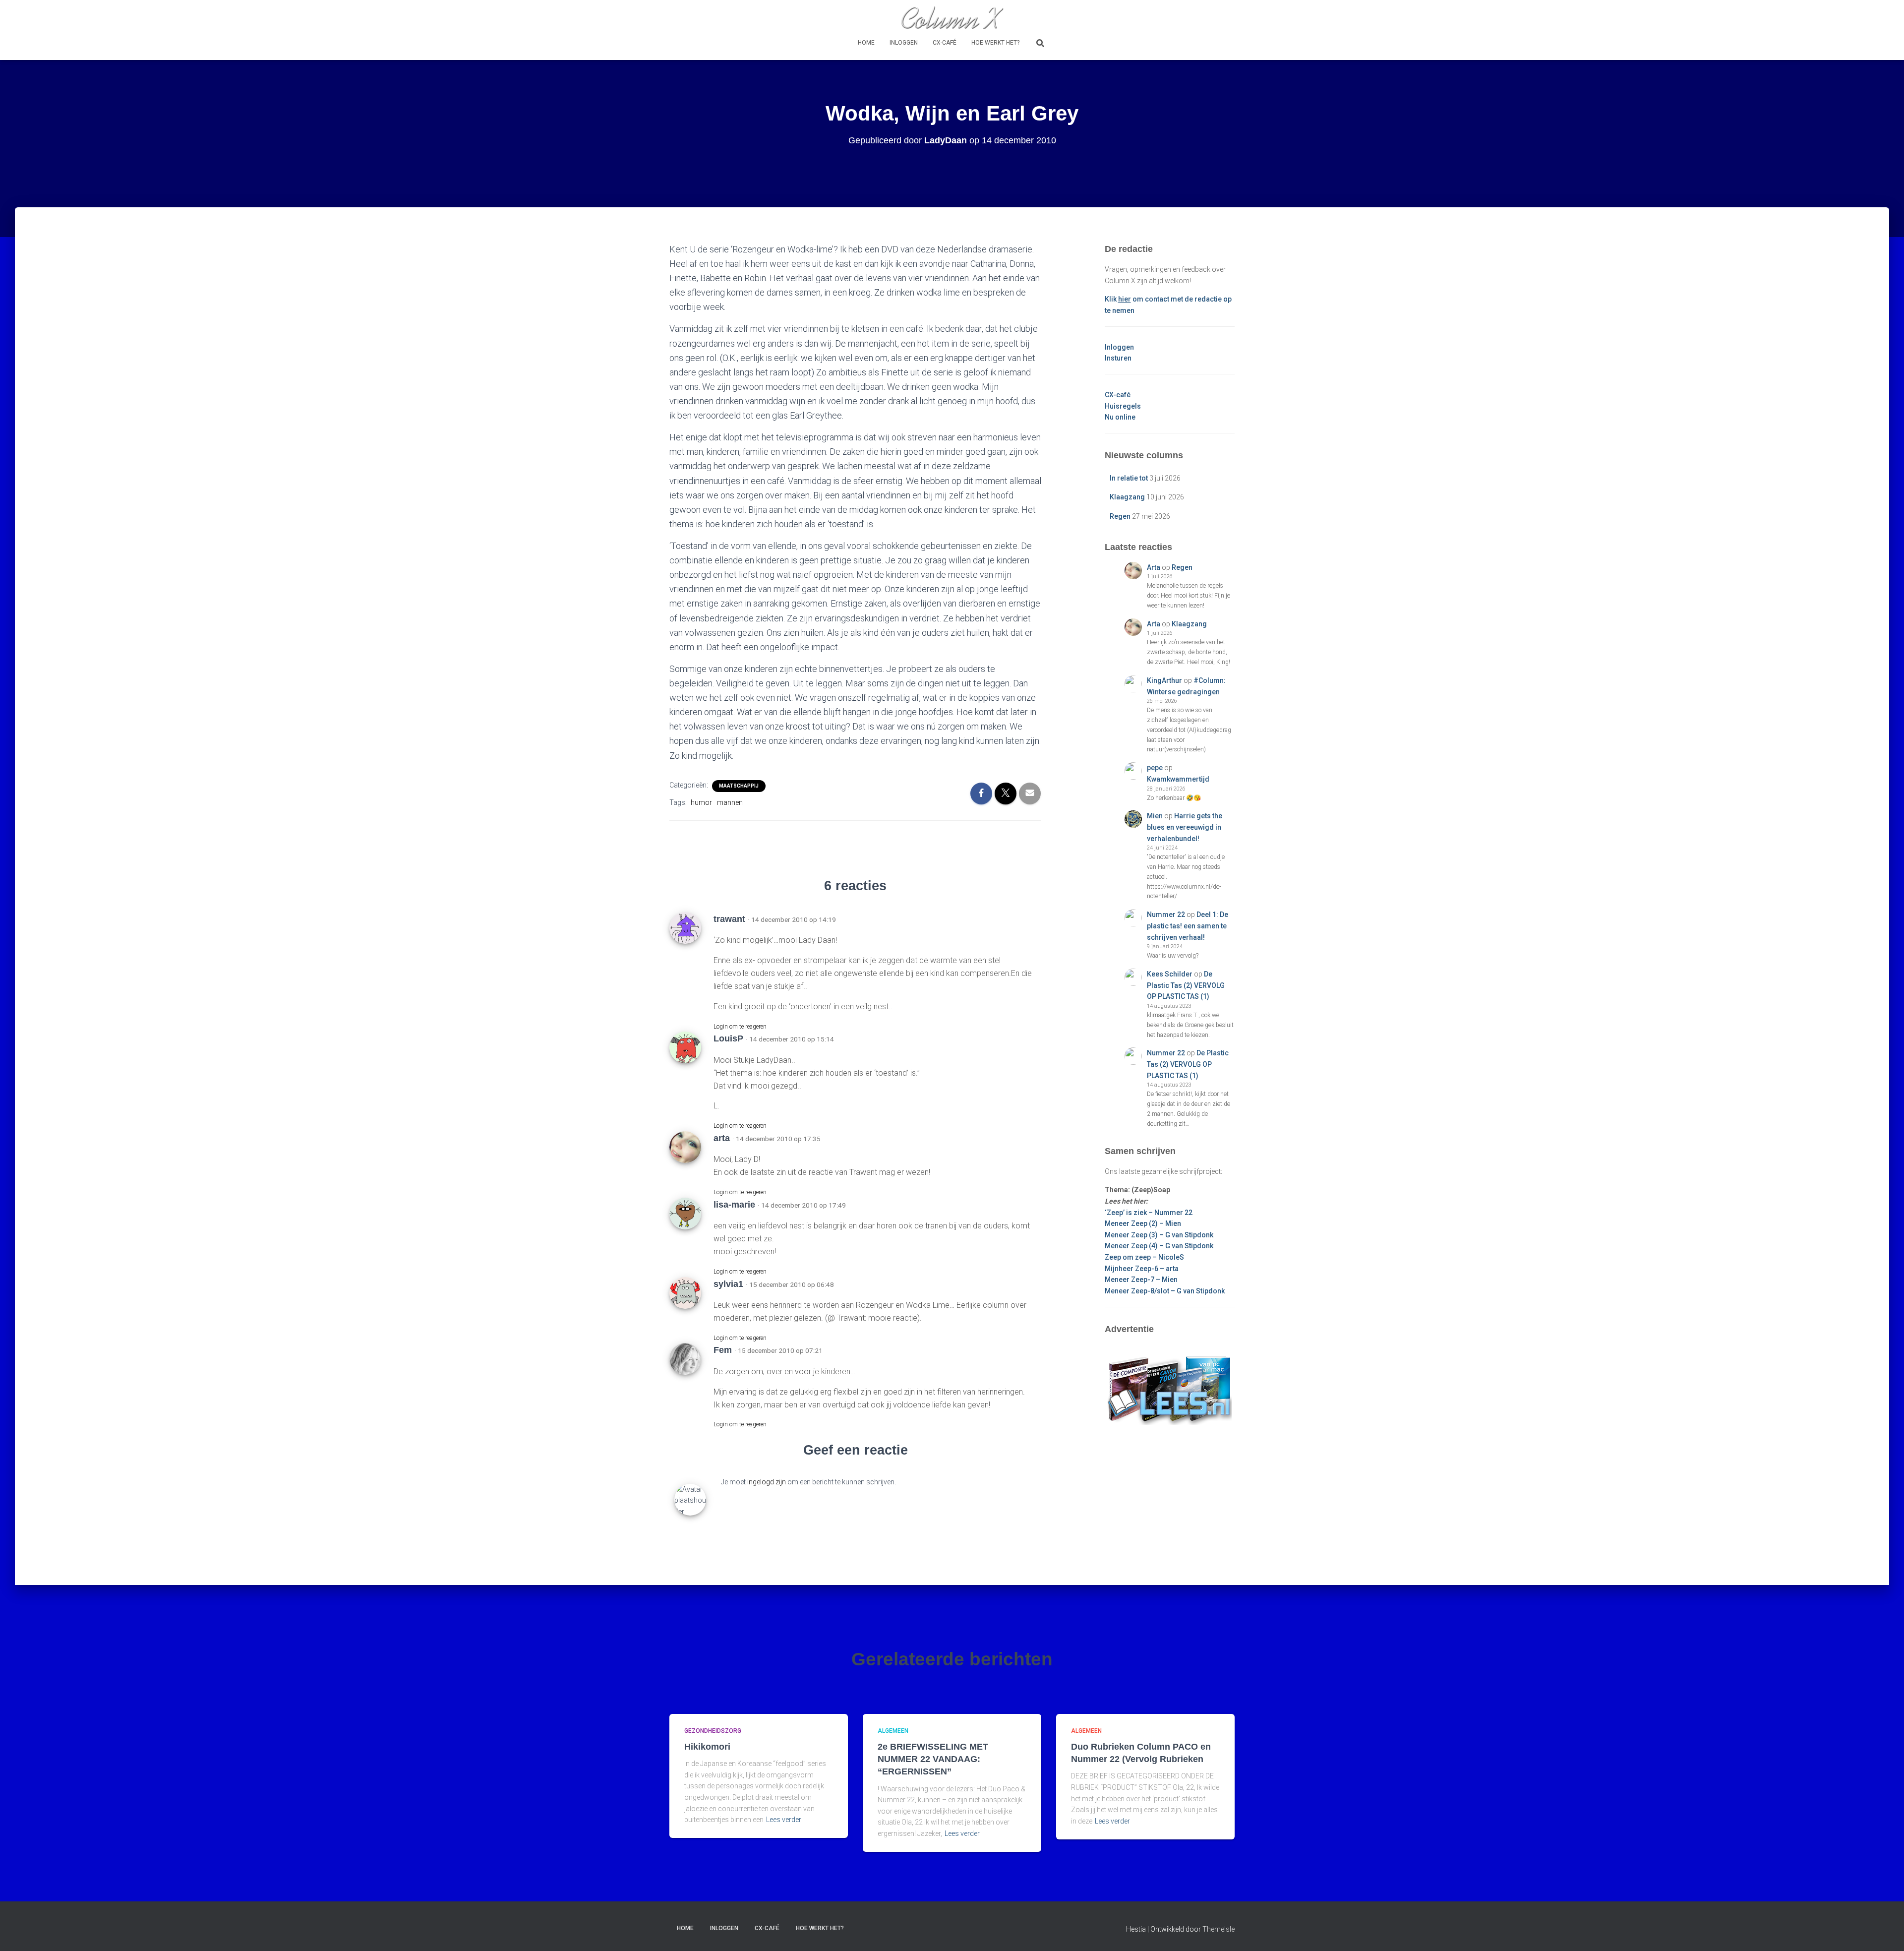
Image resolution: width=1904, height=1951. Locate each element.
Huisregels (1123, 406)
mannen (730, 802)
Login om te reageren (740, 1027)
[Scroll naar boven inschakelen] (1884, 1931)
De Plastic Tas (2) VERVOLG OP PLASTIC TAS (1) (1186, 985)
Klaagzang (1127, 497)
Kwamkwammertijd (1178, 779)
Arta (1154, 567)
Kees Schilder (1170, 974)
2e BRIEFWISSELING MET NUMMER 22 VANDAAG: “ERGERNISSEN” (933, 1759)
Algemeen (893, 1731)
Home (866, 43)
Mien (1155, 816)
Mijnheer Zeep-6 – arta (1142, 1269)
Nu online (1120, 417)
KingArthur (1164, 680)
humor (701, 802)
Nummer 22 (1166, 915)
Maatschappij (739, 786)
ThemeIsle (1219, 1929)
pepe (1155, 768)
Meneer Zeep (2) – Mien (1143, 1223)
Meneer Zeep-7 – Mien (1141, 1280)
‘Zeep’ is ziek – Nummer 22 (1149, 1213)
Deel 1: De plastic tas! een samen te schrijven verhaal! (1188, 926)
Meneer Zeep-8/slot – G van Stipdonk (1165, 1291)
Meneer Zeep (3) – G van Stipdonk (1159, 1235)
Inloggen (904, 43)
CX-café (945, 43)
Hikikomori (707, 1747)
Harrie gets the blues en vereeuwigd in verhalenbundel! (1185, 827)
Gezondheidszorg (713, 1731)
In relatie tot (1129, 478)
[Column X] (952, 17)
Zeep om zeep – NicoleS (1144, 1257)
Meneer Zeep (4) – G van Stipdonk (1159, 1246)
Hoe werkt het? (995, 43)
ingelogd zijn (767, 1482)
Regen (1120, 516)
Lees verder (784, 1820)
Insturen (1118, 358)
